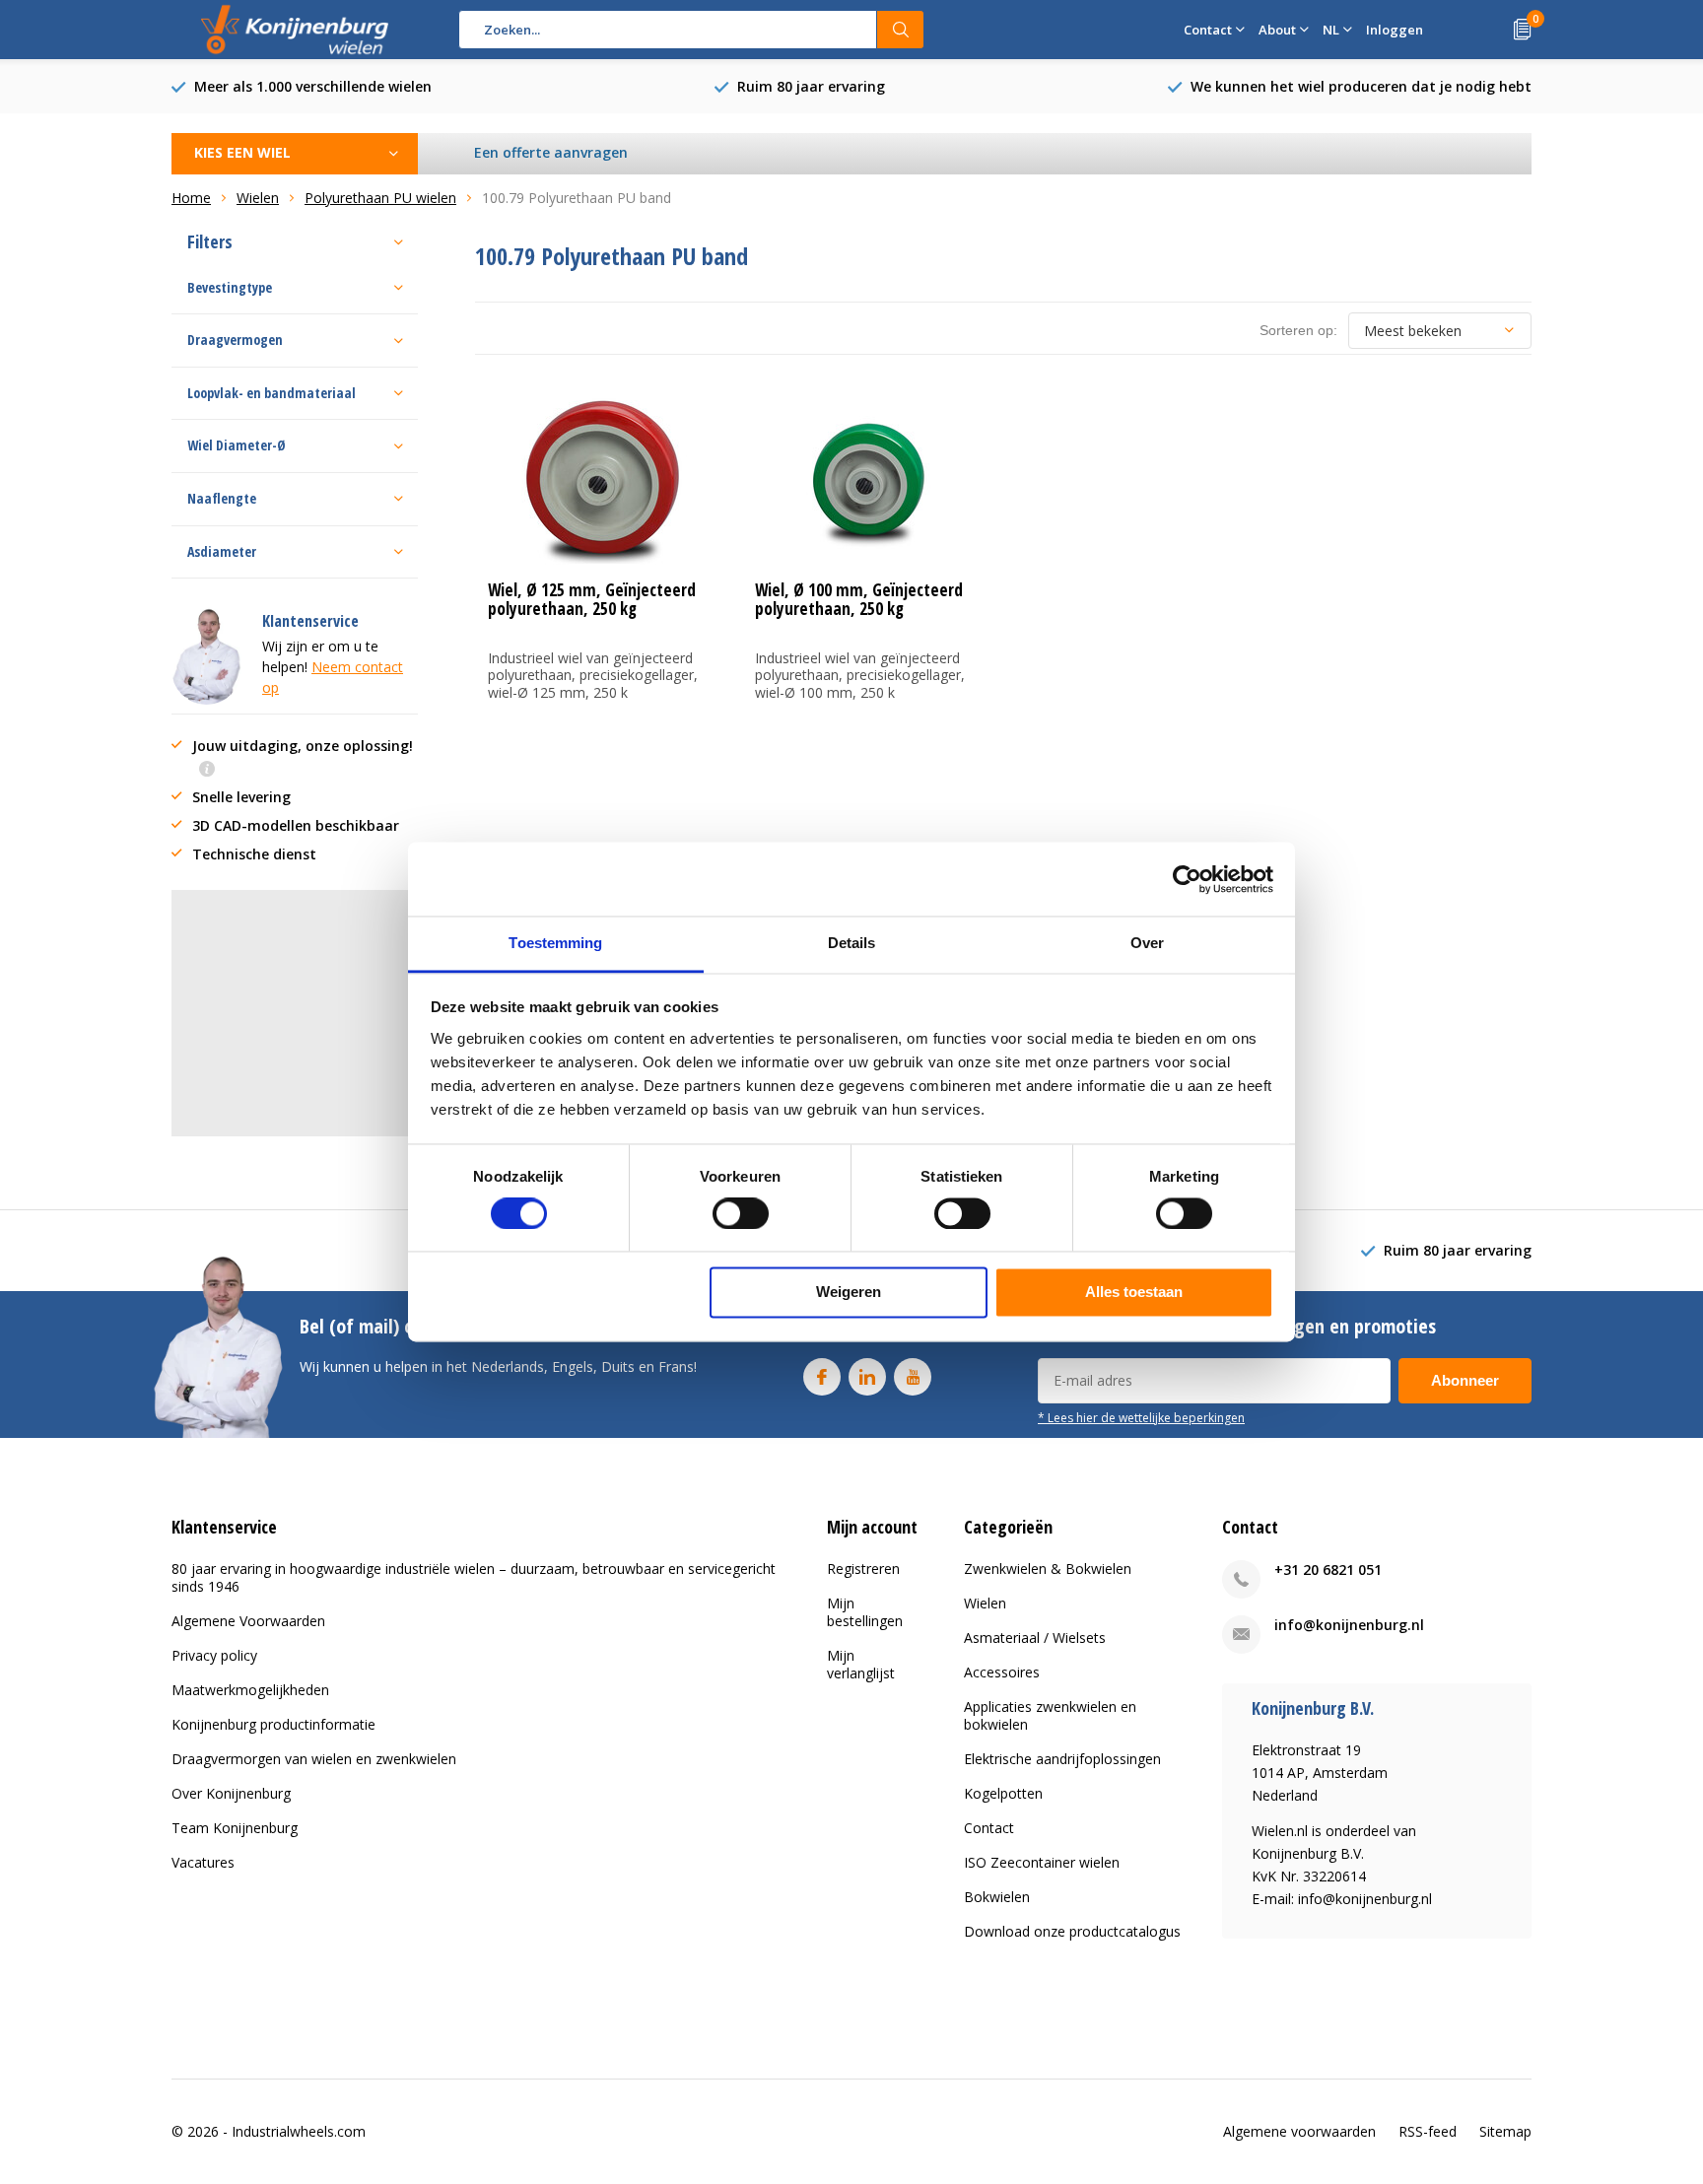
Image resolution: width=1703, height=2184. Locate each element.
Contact (989, 1828)
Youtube (913, 1377)
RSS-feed (1428, 2131)
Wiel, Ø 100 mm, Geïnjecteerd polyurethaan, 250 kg (859, 599)
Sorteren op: (1298, 330)
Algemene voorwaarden (1299, 2131)
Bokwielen (997, 1897)
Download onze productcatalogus (1072, 1931)
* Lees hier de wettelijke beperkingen (1141, 1417)
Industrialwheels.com (299, 2131)
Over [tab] (1147, 943)
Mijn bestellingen (865, 1612)
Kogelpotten (1003, 1793)
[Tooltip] (207, 770)
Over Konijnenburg (231, 1793)
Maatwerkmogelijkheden (250, 1690)
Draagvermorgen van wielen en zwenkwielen (314, 1759)
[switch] (741, 1214)
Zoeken (901, 30)
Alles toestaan (1134, 1293)
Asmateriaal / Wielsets (1035, 1638)
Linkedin (867, 1377)
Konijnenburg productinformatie (273, 1724)
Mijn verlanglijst (861, 1664)
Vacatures (203, 1862)
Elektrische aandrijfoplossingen (1062, 1759)
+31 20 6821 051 (1328, 1570)
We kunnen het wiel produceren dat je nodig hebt (1361, 86)
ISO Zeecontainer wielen (1042, 1862)
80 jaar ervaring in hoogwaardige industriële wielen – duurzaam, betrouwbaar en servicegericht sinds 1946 (474, 1577)
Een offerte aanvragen (551, 152)
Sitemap (1505, 2131)
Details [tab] (852, 943)
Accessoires (1002, 1672)
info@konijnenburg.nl (1349, 1625)
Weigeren (849, 1293)
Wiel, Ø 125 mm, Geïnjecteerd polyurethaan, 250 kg (592, 599)
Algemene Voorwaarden (248, 1621)
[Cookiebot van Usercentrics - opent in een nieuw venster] (1187, 879)
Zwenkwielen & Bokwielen (1048, 1569)
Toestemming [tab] (555, 943)
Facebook (822, 1377)
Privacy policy (214, 1655)
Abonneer (1465, 1380)
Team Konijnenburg (235, 1828)
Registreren (863, 1569)
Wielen (985, 1603)
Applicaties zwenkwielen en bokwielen (1050, 1715)
